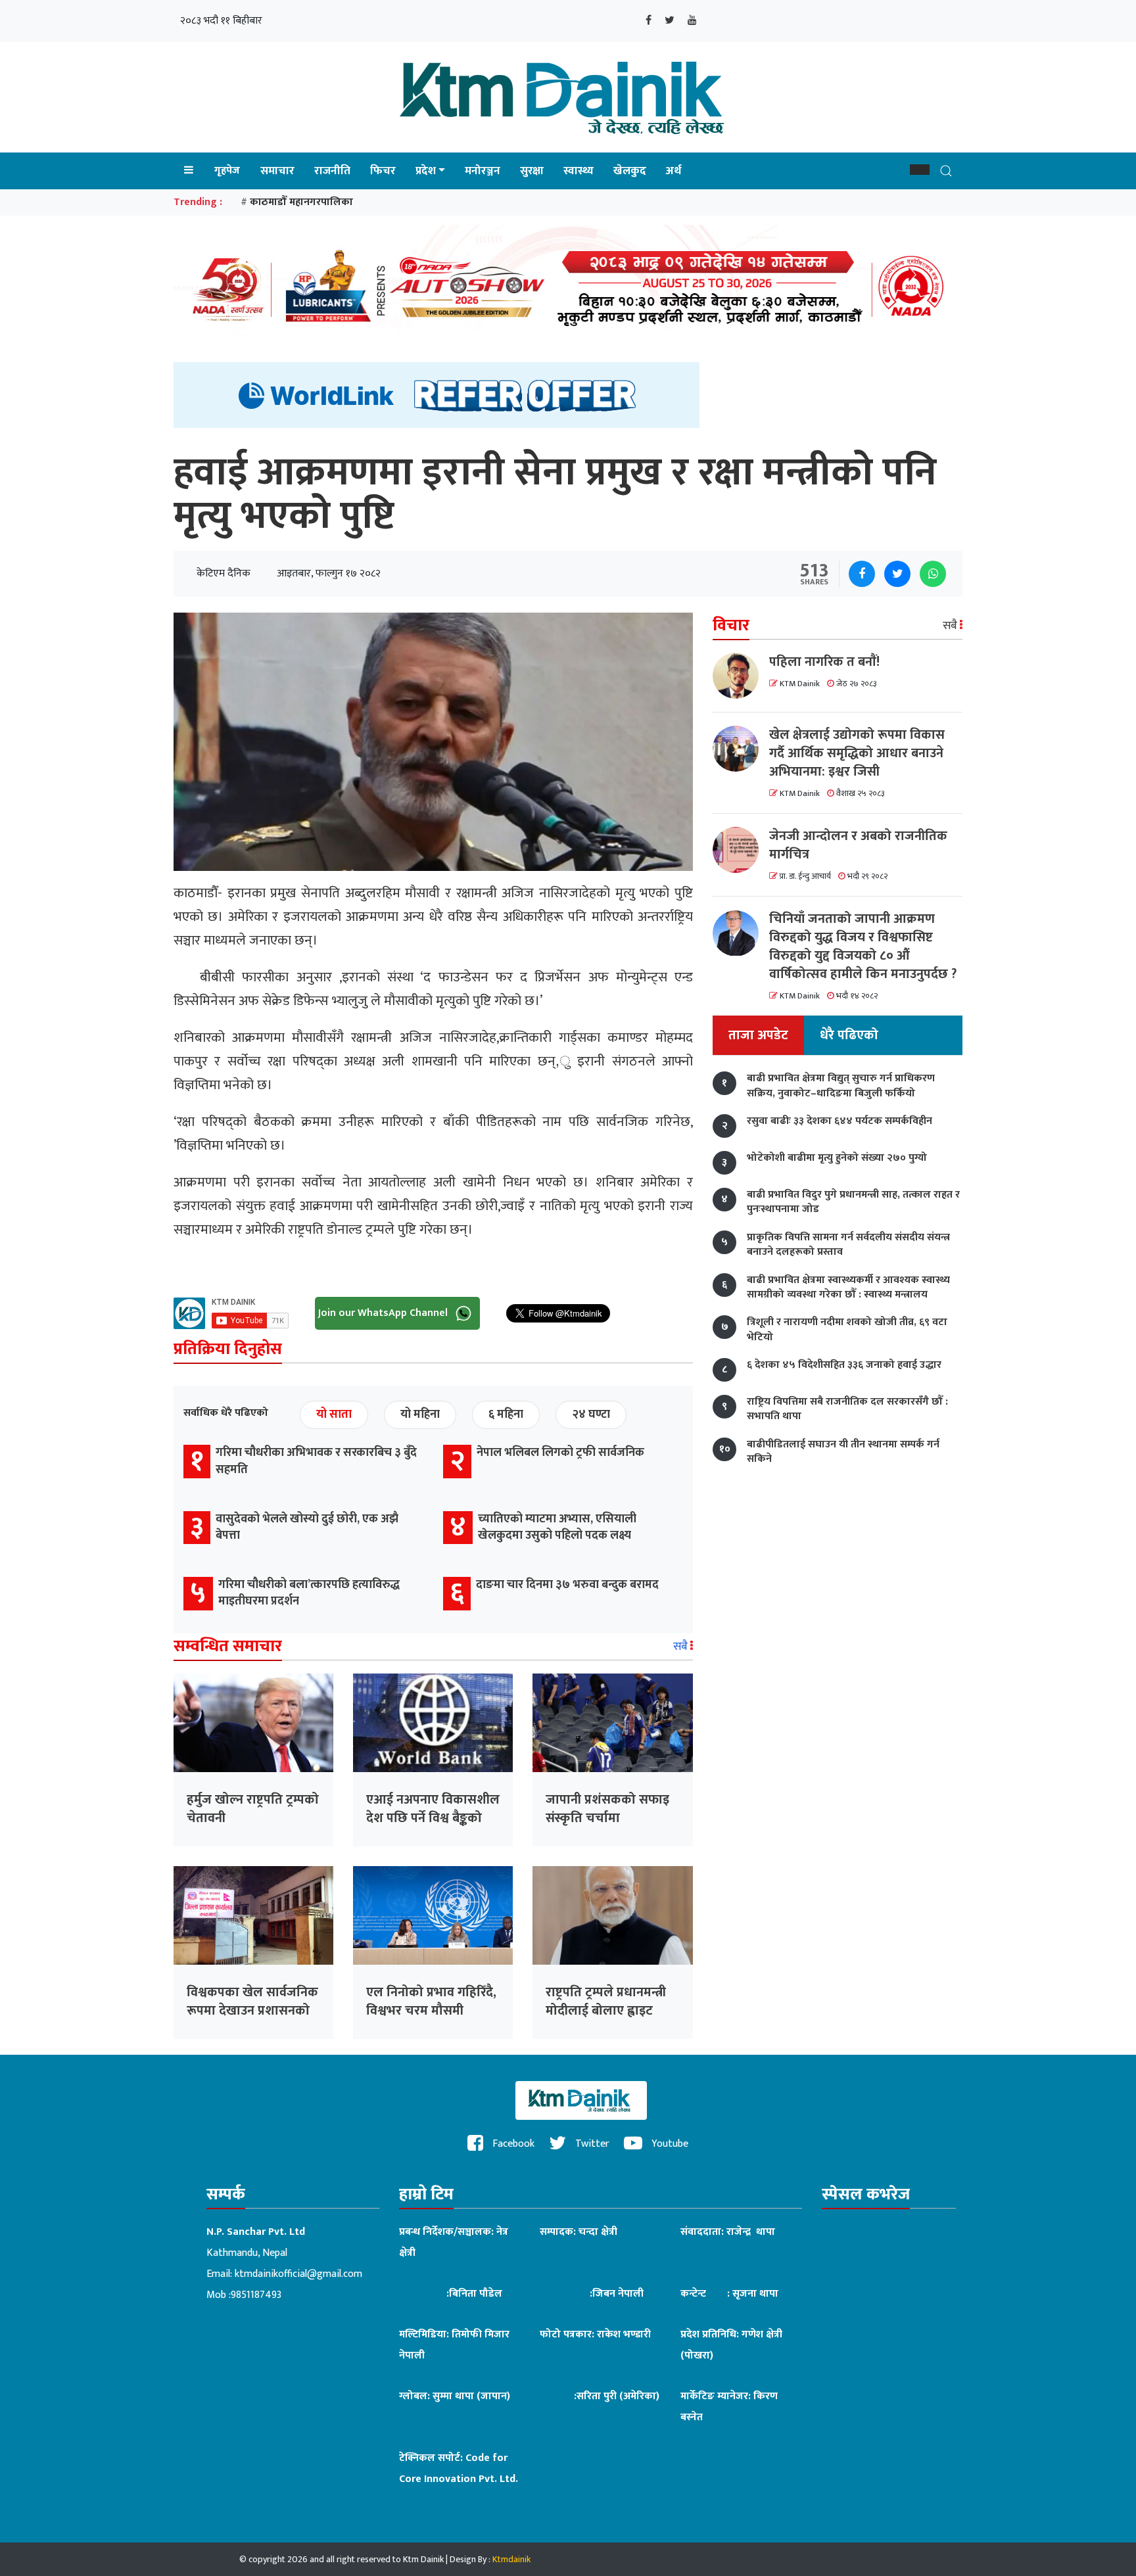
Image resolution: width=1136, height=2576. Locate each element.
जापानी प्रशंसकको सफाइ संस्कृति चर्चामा (607, 1809)
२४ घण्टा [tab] (591, 1415)
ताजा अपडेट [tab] (758, 1036)
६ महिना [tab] (506, 1415)
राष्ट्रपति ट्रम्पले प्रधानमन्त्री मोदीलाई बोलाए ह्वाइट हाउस (606, 2011)
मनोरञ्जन (483, 171)
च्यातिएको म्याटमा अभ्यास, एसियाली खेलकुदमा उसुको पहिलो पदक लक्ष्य (557, 1527)
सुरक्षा (532, 171)
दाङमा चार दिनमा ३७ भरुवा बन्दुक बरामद (567, 1585)
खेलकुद (630, 171)
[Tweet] (897, 574)
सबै (682, 1647)
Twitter (591, 2144)
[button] (920, 170)
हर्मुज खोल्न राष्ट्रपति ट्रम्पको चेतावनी (253, 1809)
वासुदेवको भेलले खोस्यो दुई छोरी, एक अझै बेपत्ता (307, 1527)
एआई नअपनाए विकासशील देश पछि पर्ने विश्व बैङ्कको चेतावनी (433, 1818)
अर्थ (674, 171)
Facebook (512, 2144)
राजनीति (332, 171)
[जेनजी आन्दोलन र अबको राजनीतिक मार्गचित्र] (741, 850)
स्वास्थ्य (579, 171)
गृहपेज (227, 171)
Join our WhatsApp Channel (384, 1313)
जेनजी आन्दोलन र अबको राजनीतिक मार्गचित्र (858, 845)
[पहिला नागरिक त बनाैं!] (741, 676)
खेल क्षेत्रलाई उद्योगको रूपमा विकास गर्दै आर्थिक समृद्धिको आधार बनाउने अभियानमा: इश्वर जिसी (857, 753)
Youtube (669, 2144)
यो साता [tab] (334, 1415)
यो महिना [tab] (420, 1415)
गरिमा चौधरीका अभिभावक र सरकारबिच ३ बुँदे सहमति (316, 1461)
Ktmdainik (511, 2559)
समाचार (277, 171)
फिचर (383, 171)
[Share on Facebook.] (862, 574)
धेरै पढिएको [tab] (849, 1036)
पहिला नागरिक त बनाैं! (824, 662)
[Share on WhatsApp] (933, 574)
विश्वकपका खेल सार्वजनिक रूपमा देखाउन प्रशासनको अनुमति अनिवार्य (252, 2011)
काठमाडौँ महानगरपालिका (301, 202)
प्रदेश (426, 171)
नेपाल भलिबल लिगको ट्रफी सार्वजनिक (560, 1453)
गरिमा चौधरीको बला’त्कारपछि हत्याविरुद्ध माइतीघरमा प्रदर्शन (309, 1593)
